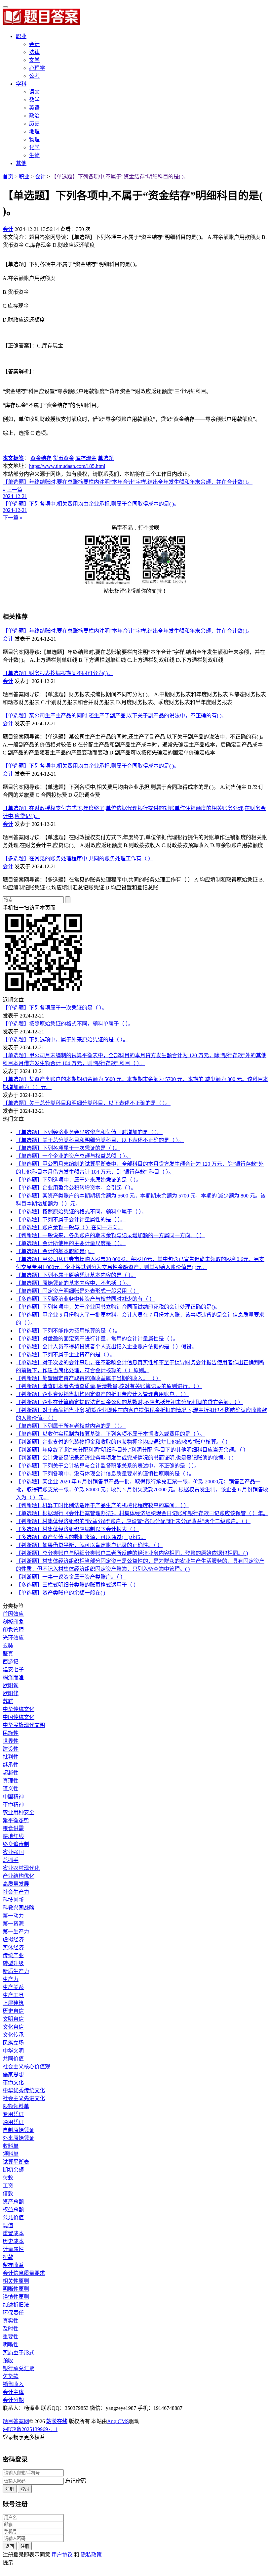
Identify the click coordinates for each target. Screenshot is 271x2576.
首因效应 (13, 1614)
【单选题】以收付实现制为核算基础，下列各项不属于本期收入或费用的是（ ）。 (110, 1434)
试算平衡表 (16, 2162)
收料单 (11, 2146)
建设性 (11, 1749)
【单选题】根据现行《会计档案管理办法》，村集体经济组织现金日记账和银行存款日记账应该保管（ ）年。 (142, 1513)
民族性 (11, 1733)
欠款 (8, 2178)
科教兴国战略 (19, 1908)
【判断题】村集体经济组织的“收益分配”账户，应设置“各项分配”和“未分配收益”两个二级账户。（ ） (133, 1521)
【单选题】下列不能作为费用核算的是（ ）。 (68, 1331)
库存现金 (86, 458)
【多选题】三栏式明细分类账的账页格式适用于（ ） (77, 1585)
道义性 (11, 1789)
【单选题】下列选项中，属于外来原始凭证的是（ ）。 (65, 1039)
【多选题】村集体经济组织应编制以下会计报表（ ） (77, 1529)
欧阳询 (11, 1685)
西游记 (11, 1662)
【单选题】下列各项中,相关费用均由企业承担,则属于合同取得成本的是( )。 (91, 766)
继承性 (11, 1765)
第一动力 (13, 1916)
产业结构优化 (19, 1876)
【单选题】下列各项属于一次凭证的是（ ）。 (55, 1008)
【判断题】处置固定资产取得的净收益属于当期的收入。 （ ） (89, 1378)
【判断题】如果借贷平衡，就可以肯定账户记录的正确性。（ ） (89, 1545)
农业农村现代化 (21, 1868)
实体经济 (13, 1947)
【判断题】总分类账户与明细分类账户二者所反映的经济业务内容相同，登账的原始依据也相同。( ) (132, 1553)
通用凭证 (13, 2122)
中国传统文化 (19, 1717)
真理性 (11, 1781)
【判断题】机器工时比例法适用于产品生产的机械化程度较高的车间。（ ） (102, 1505)
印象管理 (13, 1630)
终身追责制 (16, 1844)
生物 (34, 155)
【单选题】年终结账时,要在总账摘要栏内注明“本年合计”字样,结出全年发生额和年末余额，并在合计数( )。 (128, 631)
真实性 (11, 2321)
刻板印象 (13, 1622)
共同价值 (13, 2059)
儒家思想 (13, 2075)
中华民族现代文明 (24, 1725)
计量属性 (13, 2249)
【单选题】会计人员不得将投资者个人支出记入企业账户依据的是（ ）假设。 (106, 1347)
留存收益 (13, 2265)
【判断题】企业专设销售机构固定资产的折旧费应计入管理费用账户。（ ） (102, 1394)
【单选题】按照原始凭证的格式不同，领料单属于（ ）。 (68, 1024)
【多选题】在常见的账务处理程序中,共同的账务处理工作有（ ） (78, 859)
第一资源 (13, 1924)
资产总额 (13, 2202)
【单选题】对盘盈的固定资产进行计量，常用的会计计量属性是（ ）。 (97, 1339)
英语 (34, 108)
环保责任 (13, 2313)
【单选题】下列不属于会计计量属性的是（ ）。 (71, 1220)
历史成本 (13, 2241)
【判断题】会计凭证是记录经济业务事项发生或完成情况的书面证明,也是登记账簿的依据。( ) (125, 1458)
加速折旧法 (16, 2305)
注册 (10, 2489)
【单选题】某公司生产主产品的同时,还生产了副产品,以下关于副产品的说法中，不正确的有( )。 (115, 716)
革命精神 (13, 1805)
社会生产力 (16, 1892)
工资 (8, 2186)
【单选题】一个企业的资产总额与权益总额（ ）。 (73, 1156)
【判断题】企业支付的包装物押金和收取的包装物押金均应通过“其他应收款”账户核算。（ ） (123, 1442)
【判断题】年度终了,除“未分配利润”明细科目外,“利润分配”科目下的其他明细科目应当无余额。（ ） (132, 1450)
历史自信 (13, 2011)
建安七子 (13, 1670)
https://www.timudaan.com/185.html (67, 466)
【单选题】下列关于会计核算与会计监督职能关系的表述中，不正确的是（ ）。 (108, 1466)
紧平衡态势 (16, 1820)
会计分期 (13, 2400)
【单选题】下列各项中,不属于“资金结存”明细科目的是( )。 (120, 177)
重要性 (11, 2337)
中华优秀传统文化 (24, 2090)
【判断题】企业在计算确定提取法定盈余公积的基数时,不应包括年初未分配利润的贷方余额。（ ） (130, 1402)
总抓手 (11, 1860)
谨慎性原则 (16, 2297)
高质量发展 (16, 1884)
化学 (34, 147)
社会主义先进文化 (24, 2098)
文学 (34, 60)
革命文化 (13, 2082)
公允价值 (13, 2217)
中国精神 (13, 1797)
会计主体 (13, 2392)
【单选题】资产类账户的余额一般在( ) (60, 1593)
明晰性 (11, 2345)
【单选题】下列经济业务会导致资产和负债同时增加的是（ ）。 (89, 1132)
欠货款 (11, 2376)
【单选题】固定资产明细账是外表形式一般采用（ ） (77, 1291)
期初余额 (13, 2170)
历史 (34, 124)
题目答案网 (16, 2421)
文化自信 (13, 2027)
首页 (8, 177)
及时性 (11, 2329)
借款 (8, 2194)
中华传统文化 (19, 1709)
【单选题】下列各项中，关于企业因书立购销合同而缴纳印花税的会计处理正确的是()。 (118, 1307)
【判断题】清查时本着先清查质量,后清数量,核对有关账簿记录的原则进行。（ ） (109, 1386)
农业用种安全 (19, 1812)
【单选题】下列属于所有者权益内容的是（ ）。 (71, 1426)
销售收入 (13, 2384)
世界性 (11, 1741)
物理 (34, 139)
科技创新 (13, 1900)
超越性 (11, 1773)
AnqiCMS (118, 2421)
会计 (34, 44)
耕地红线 (13, 1836)
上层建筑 (13, 2003)
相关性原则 (16, 2281)
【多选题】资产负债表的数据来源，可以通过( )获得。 (81, 1537)
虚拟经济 (13, 1940)
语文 (34, 92)
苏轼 (8, 1701)
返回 (10, 2546)
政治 (34, 116)
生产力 (11, 1979)
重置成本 (13, 2233)
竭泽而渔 (13, 1677)
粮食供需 (13, 1828)
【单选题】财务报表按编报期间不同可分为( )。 (58, 673)
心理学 (37, 68)
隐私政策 (91, 2555)
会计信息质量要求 (24, 2273)
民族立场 (13, 2043)
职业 (21, 36)
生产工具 (13, 1995)
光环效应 (13, 1638)
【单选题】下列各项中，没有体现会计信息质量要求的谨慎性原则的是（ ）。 (105, 1474)
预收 (8, 2360)
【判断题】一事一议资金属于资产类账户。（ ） (71, 1577)
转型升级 (13, 1963)
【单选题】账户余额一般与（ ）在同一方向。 (69, 1227)
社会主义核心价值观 (26, 2067)
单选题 (106, 458)
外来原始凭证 (19, 2138)
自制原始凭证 (19, 2130)
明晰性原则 (16, 2289)
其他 (21, 163)
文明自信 (13, 2019)
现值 (8, 2225)
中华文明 (13, 2051)
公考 (34, 76)
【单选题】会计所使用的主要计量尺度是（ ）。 (71, 1243)
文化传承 (13, 2035)
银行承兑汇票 (19, 2368)
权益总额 (13, 2210)
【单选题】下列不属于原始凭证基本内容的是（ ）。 (76, 1275)
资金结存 (41, 458)
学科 (21, 84)
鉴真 (8, 1654)
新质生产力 (16, 1971)
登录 (25, 2489)
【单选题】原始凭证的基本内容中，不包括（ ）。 (73, 1283)
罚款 (8, 2257)
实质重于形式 (19, 2352)
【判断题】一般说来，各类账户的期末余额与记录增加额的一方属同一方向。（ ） (110, 1235)
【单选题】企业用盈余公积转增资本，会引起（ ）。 (76, 1188)
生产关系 (13, 1987)
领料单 (11, 2154)
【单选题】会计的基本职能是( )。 (55, 1251)
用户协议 (62, 2555)
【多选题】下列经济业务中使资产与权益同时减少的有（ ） (85, 1299)
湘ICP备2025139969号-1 (30, 2429)
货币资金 (63, 458)
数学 (34, 100)
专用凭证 (13, 2114)
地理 (34, 132)
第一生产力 (16, 1932)
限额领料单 (16, 2106)
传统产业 (13, 1955)
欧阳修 (11, 1693)
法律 (34, 52)
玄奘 (8, 1646)
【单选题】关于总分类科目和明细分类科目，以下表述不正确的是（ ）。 (87, 1103)
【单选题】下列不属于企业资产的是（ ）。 (65, 1355)
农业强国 (13, 1852)
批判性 (11, 1757)
